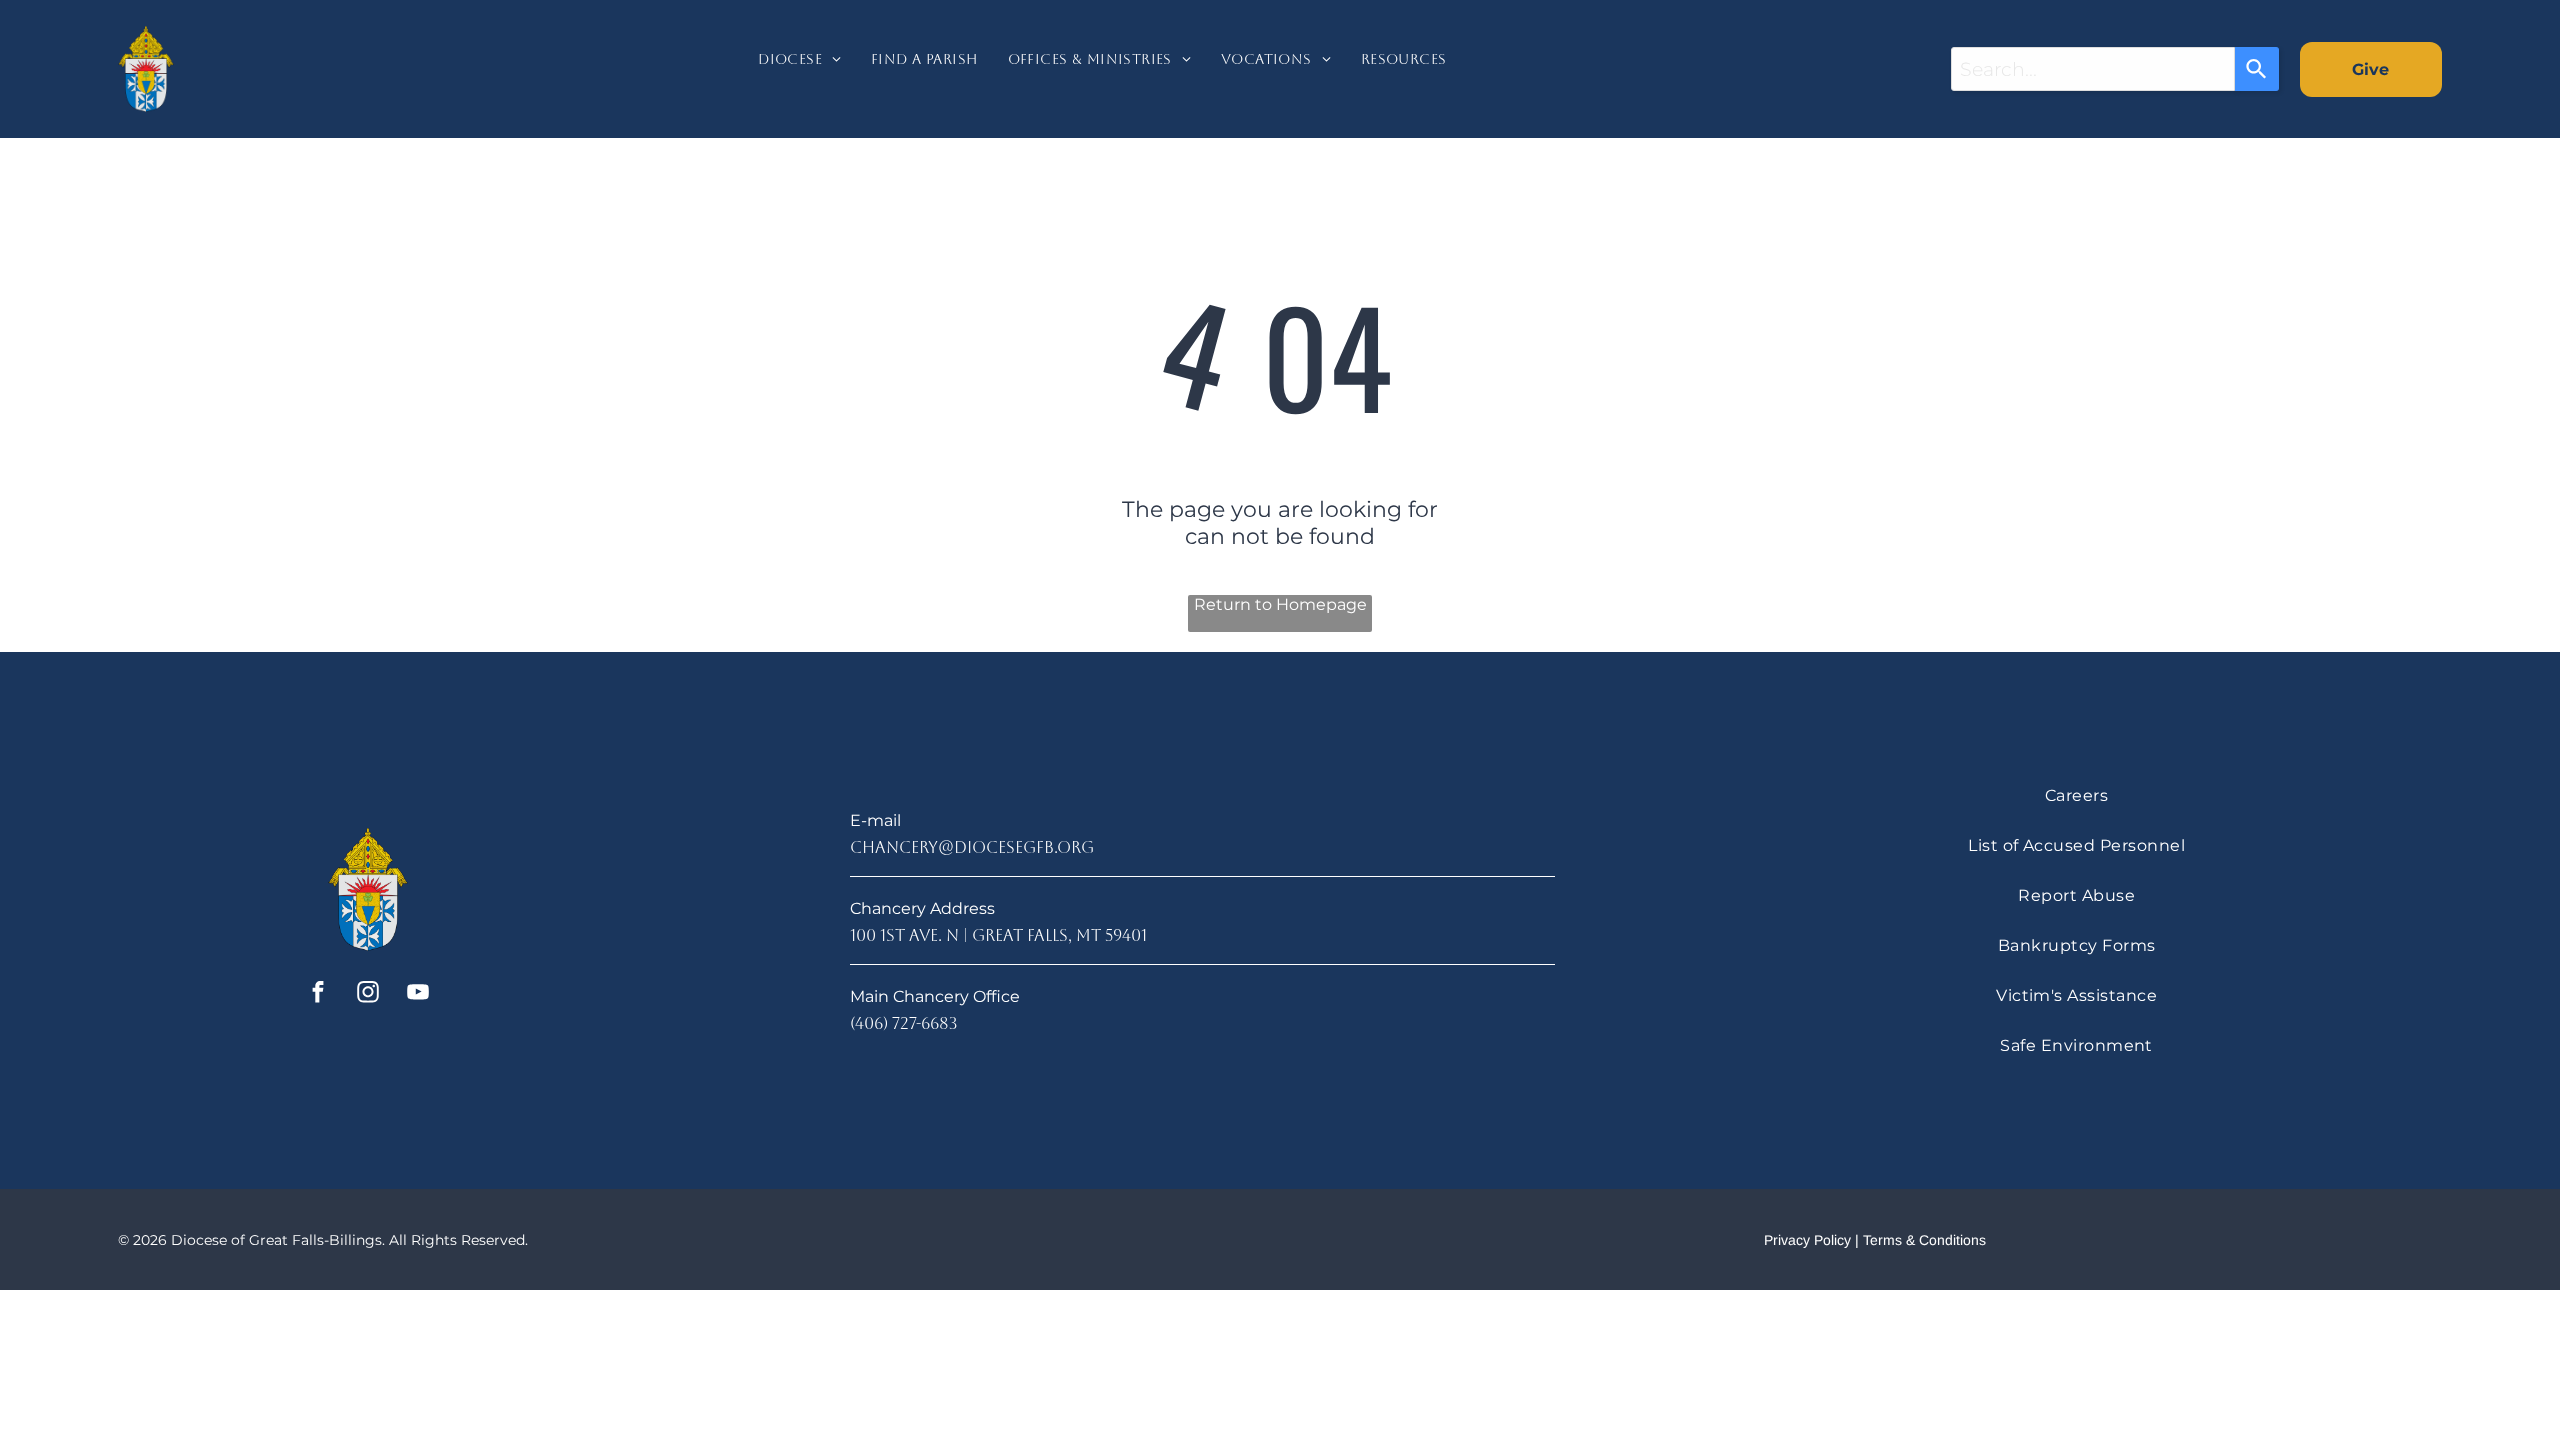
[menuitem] (799, 69)
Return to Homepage (1280, 604)
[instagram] (368, 994)
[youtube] (418, 994)
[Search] (2257, 69)
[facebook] (318, 994)
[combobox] (2093, 69)
